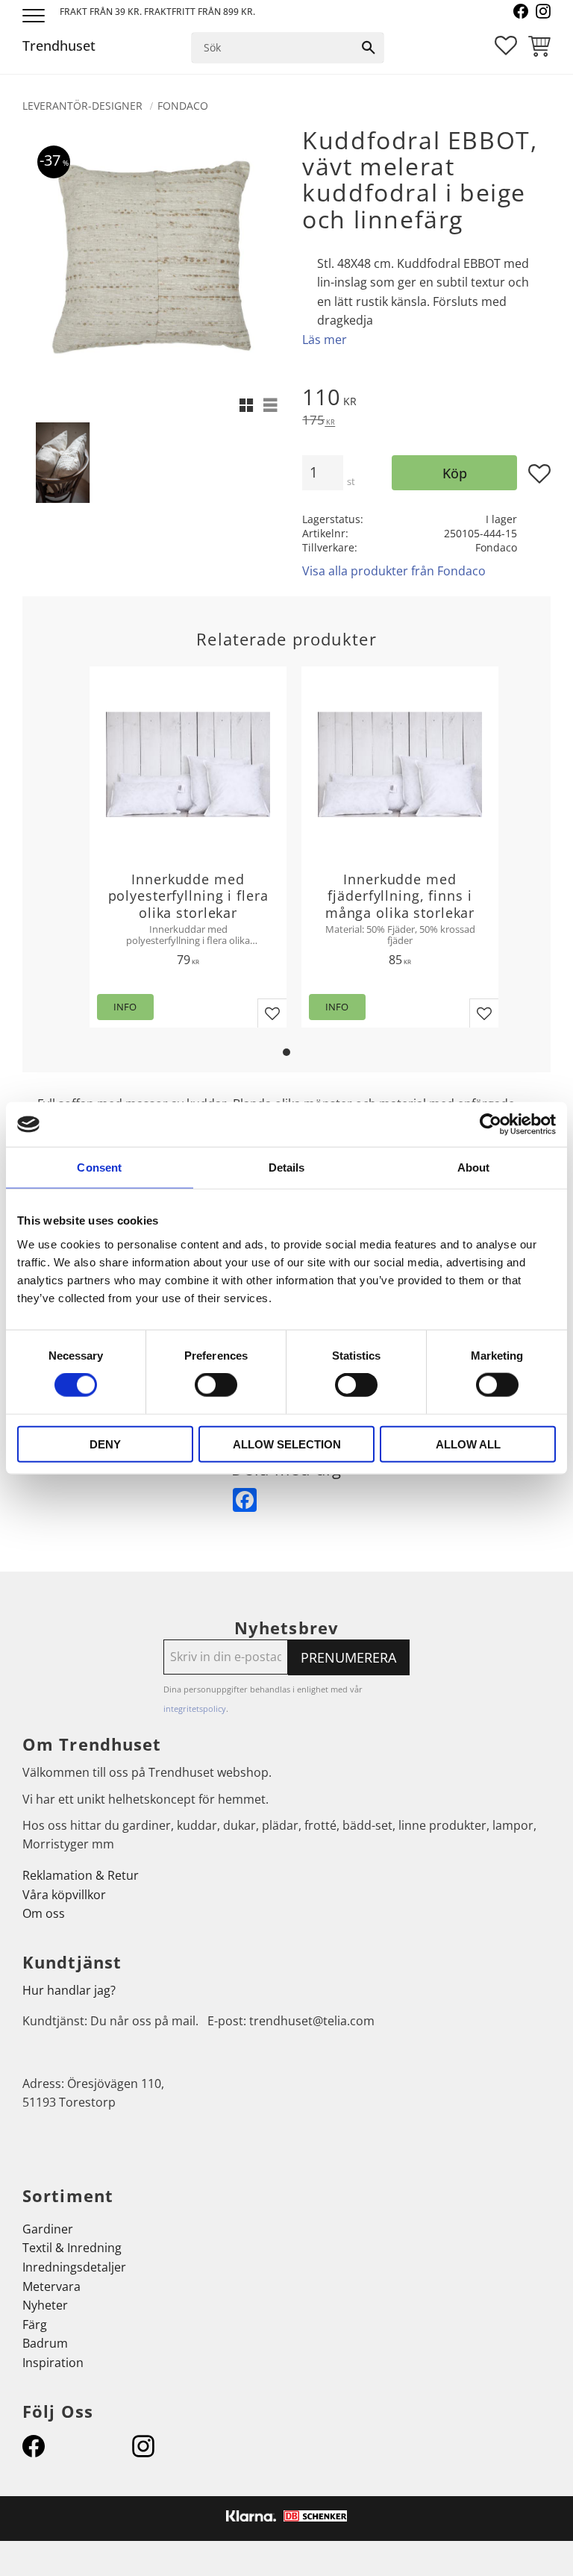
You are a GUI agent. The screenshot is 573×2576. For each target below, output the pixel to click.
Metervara (51, 2286)
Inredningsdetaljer (74, 2267)
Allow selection (287, 1444)
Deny (105, 1444)
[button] (35, 17)
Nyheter (45, 2305)
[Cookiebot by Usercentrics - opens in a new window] (491, 1125)
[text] (426, 399)
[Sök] (369, 48)
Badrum (45, 2343)
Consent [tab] (99, 1167)
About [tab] (474, 1167)
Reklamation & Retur (81, 1875)
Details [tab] (287, 1167)
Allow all (468, 1444)
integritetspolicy (195, 1709)
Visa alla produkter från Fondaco (394, 571)
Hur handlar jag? (69, 1990)
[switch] (216, 1385)
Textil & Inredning (72, 2248)
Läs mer (325, 340)
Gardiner (48, 2229)
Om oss (44, 1913)
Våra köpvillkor (64, 1895)
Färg (35, 2325)
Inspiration (53, 2363)
